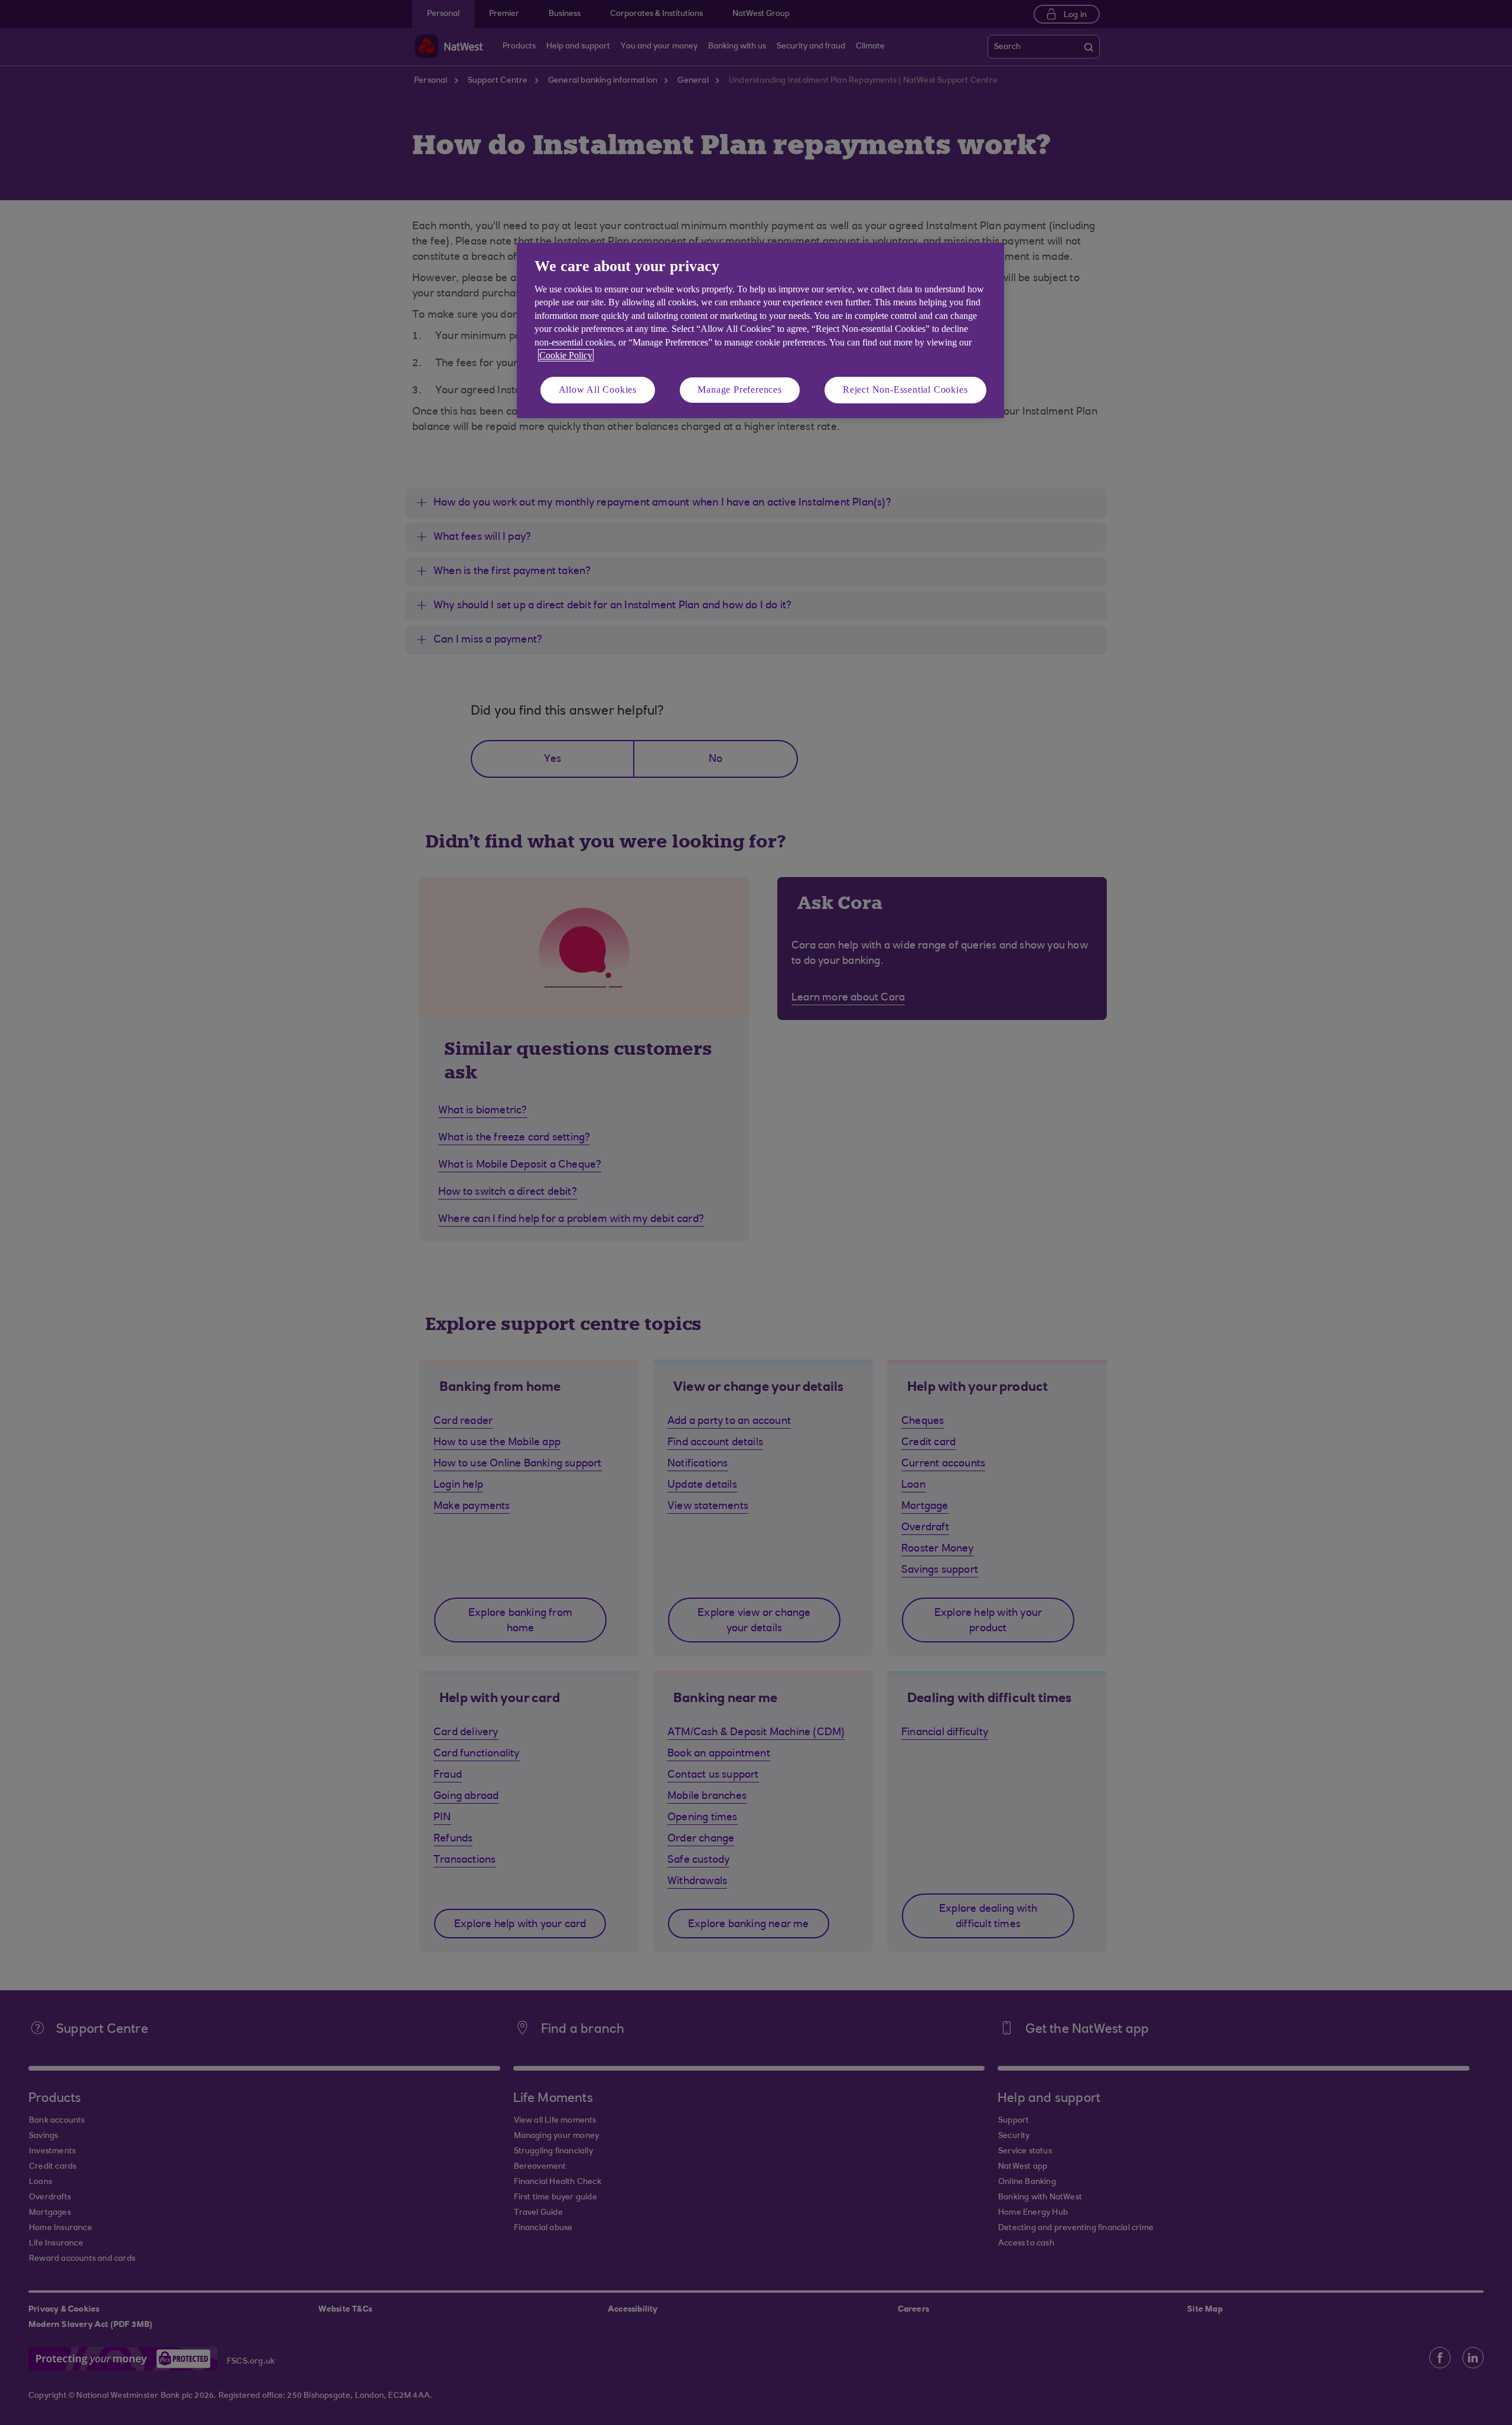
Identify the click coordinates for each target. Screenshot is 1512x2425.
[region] (760, 330)
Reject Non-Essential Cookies (905, 390)
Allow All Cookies (598, 390)
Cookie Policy (566, 355)
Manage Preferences (739, 390)
